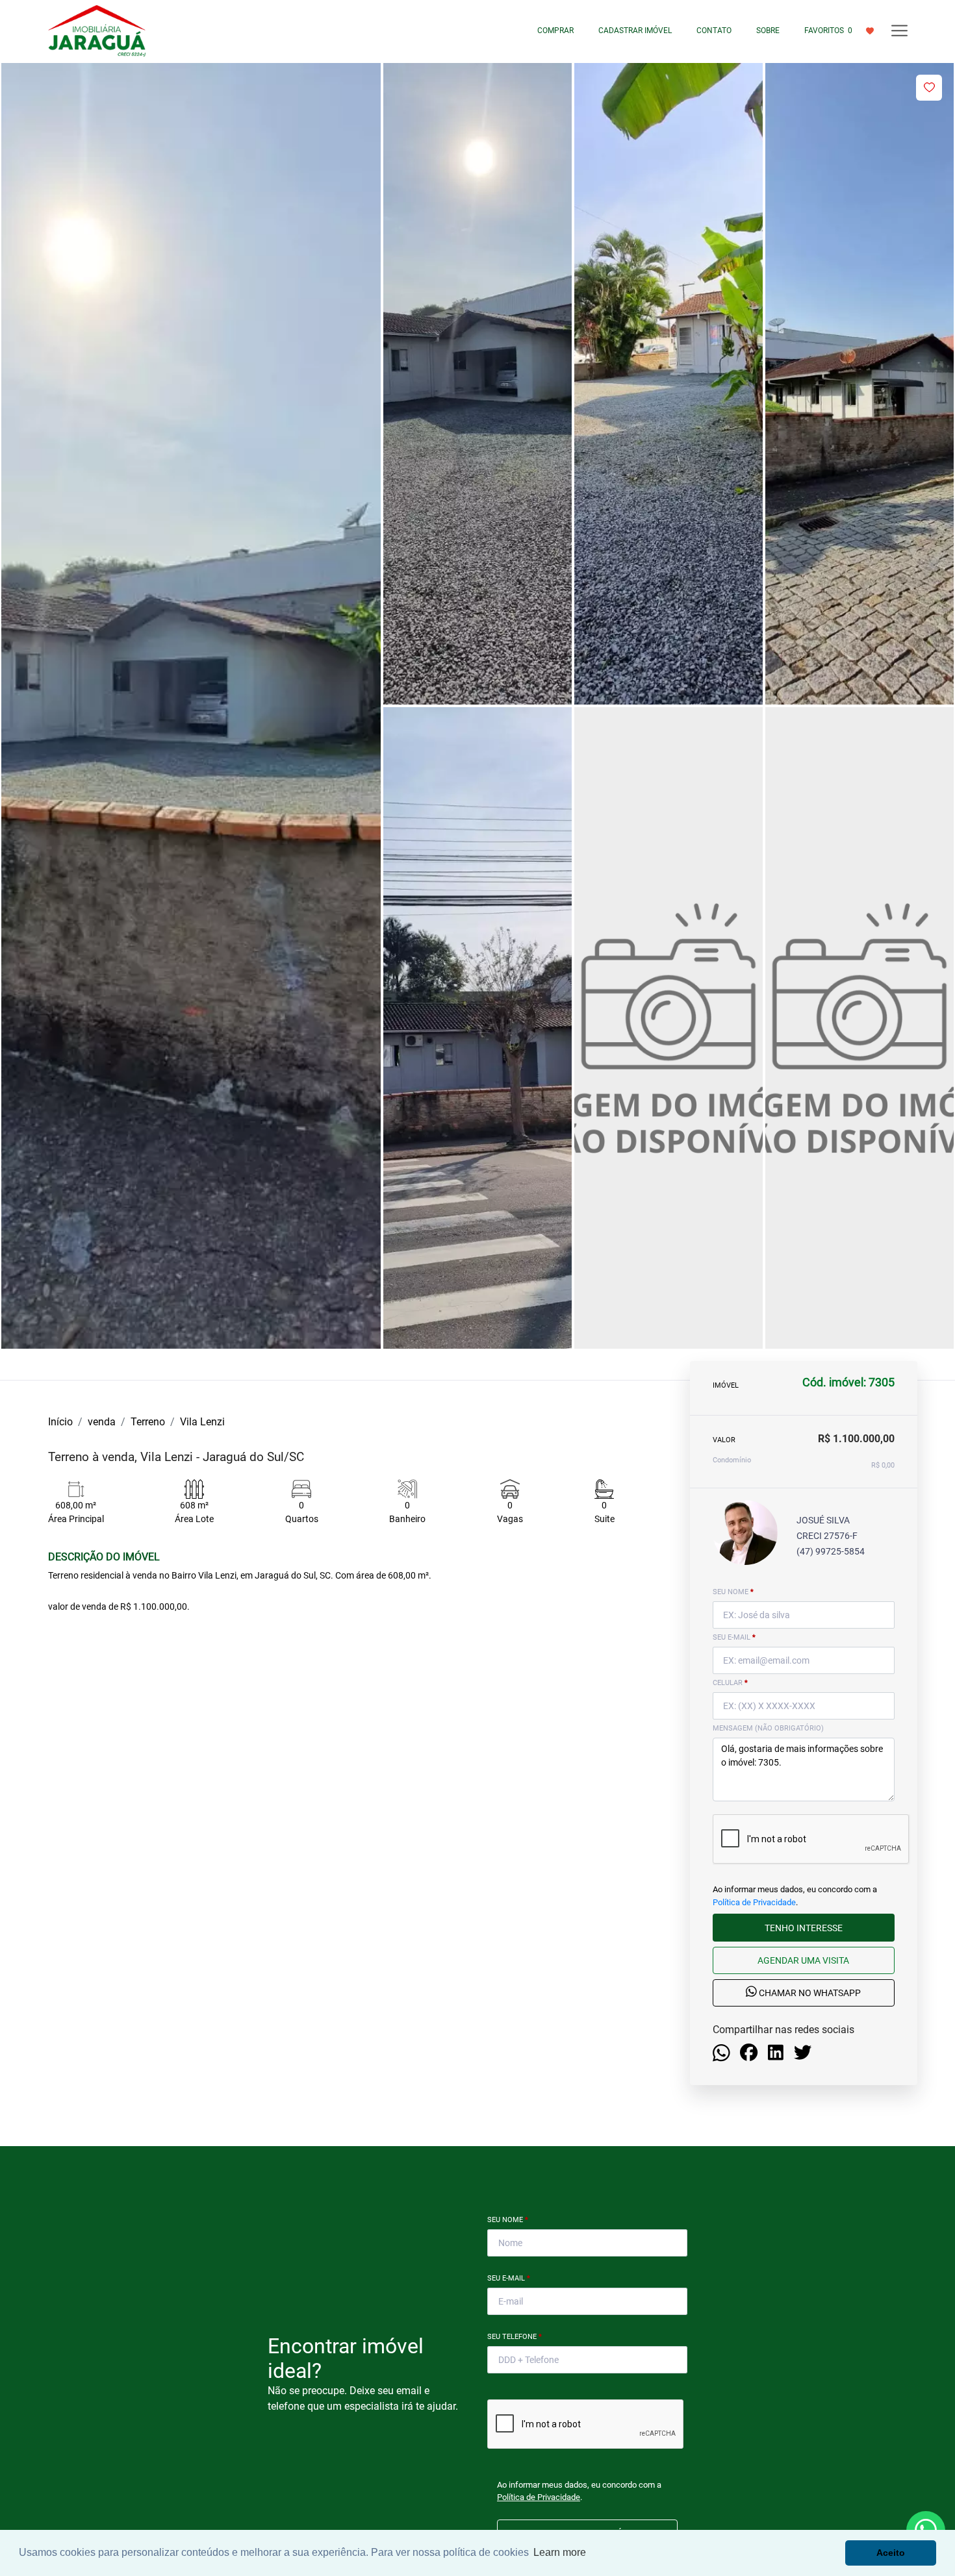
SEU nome (733, 1592)
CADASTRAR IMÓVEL (635, 31)
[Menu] (899, 31)
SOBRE (768, 31)
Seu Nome (508, 2220)
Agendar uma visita (803, 1960)
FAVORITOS (828, 31)
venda (102, 1422)
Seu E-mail (509, 2278)
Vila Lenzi (202, 1422)
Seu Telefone (515, 2337)
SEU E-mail (734, 1637)
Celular (730, 1683)
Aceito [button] (891, 2553)
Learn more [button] (560, 2552)
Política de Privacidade (754, 1902)
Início (60, 1422)
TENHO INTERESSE (804, 1927)
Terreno (148, 1422)
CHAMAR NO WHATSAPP (809, 1993)
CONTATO (714, 31)
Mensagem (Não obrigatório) (768, 1728)
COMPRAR (555, 31)
